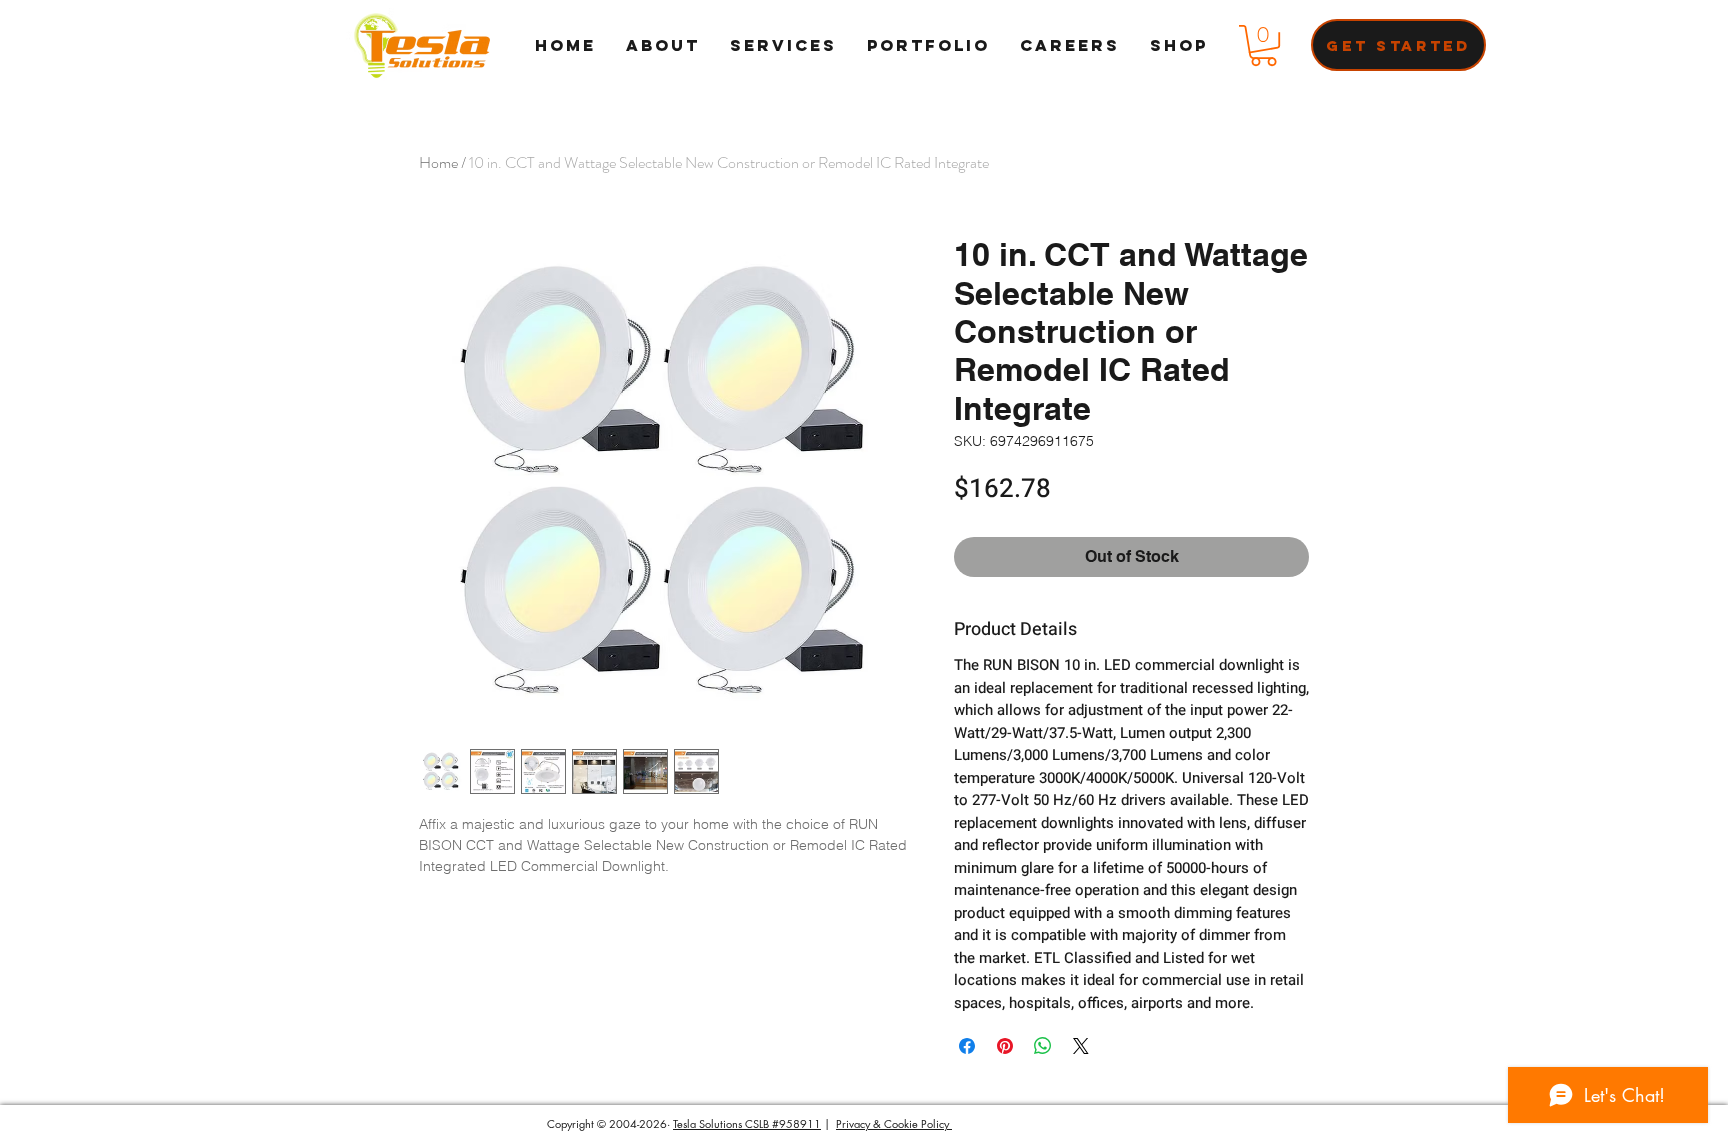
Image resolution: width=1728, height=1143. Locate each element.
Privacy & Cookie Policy (894, 1123)
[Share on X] (1081, 1046)
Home (438, 162)
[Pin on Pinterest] (1005, 1046)
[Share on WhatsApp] (1043, 1046)
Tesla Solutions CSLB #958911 (747, 1123)
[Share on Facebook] (967, 1046)
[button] (1263, 45)
